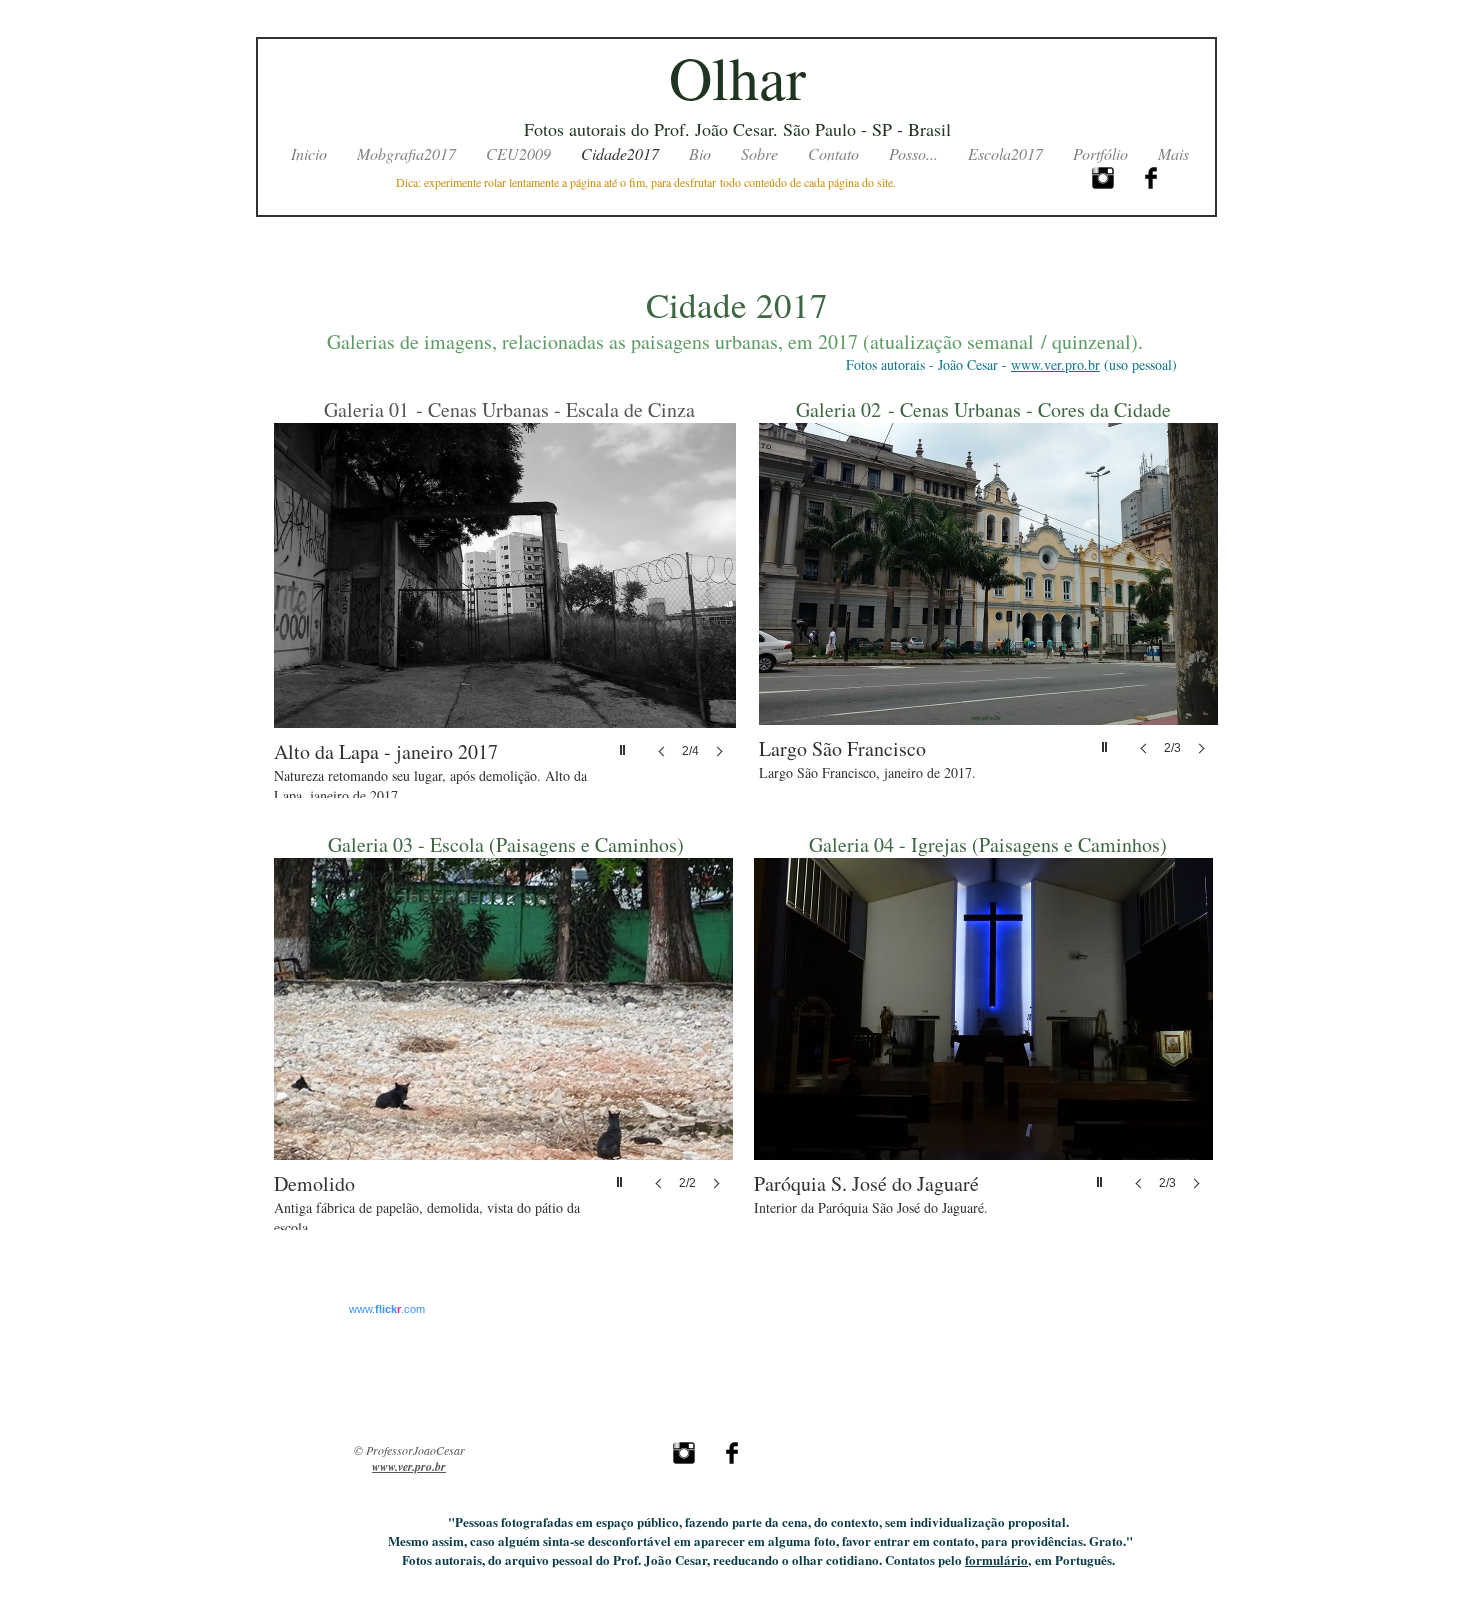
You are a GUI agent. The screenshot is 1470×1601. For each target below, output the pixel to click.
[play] (625, 745)
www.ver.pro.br (1055, 364)
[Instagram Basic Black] (1103, 178)
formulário (996, 1559)
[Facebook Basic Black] (1151, 178)
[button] (505, 610)
